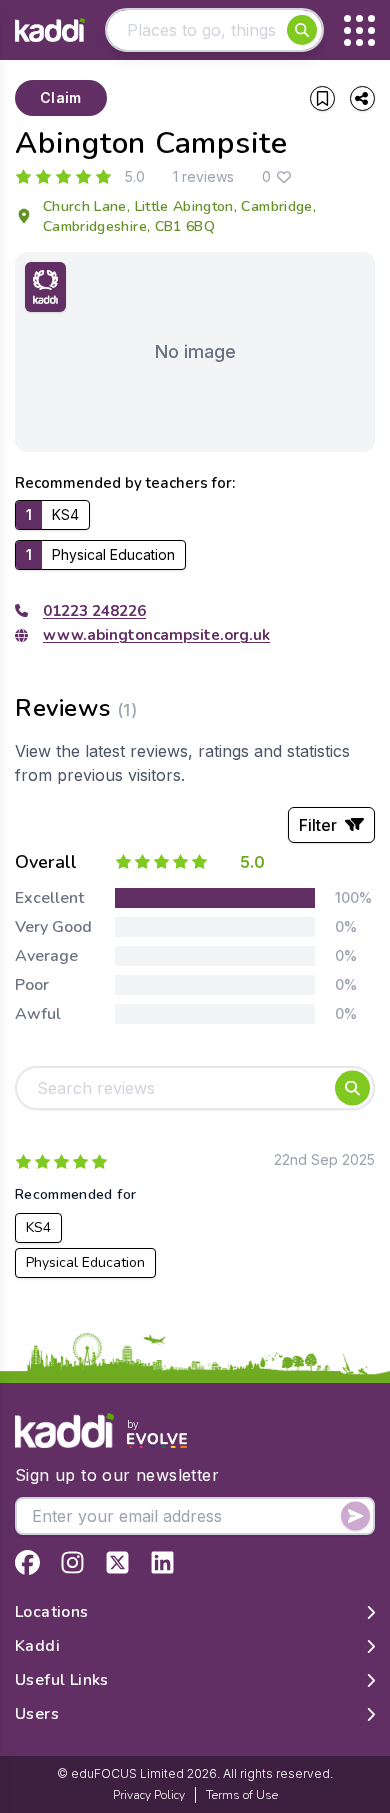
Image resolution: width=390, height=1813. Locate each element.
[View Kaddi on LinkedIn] (162, 1562)
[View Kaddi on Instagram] (72, 1562)
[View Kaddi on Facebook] (27, 1562)
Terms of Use (242, 1795)
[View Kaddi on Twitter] (117, 1562)
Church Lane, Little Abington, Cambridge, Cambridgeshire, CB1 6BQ (179, 216)
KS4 (38, 1227)
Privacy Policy (149, 1795)
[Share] (362, 98)
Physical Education (85, 1262)
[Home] (50, 30)
